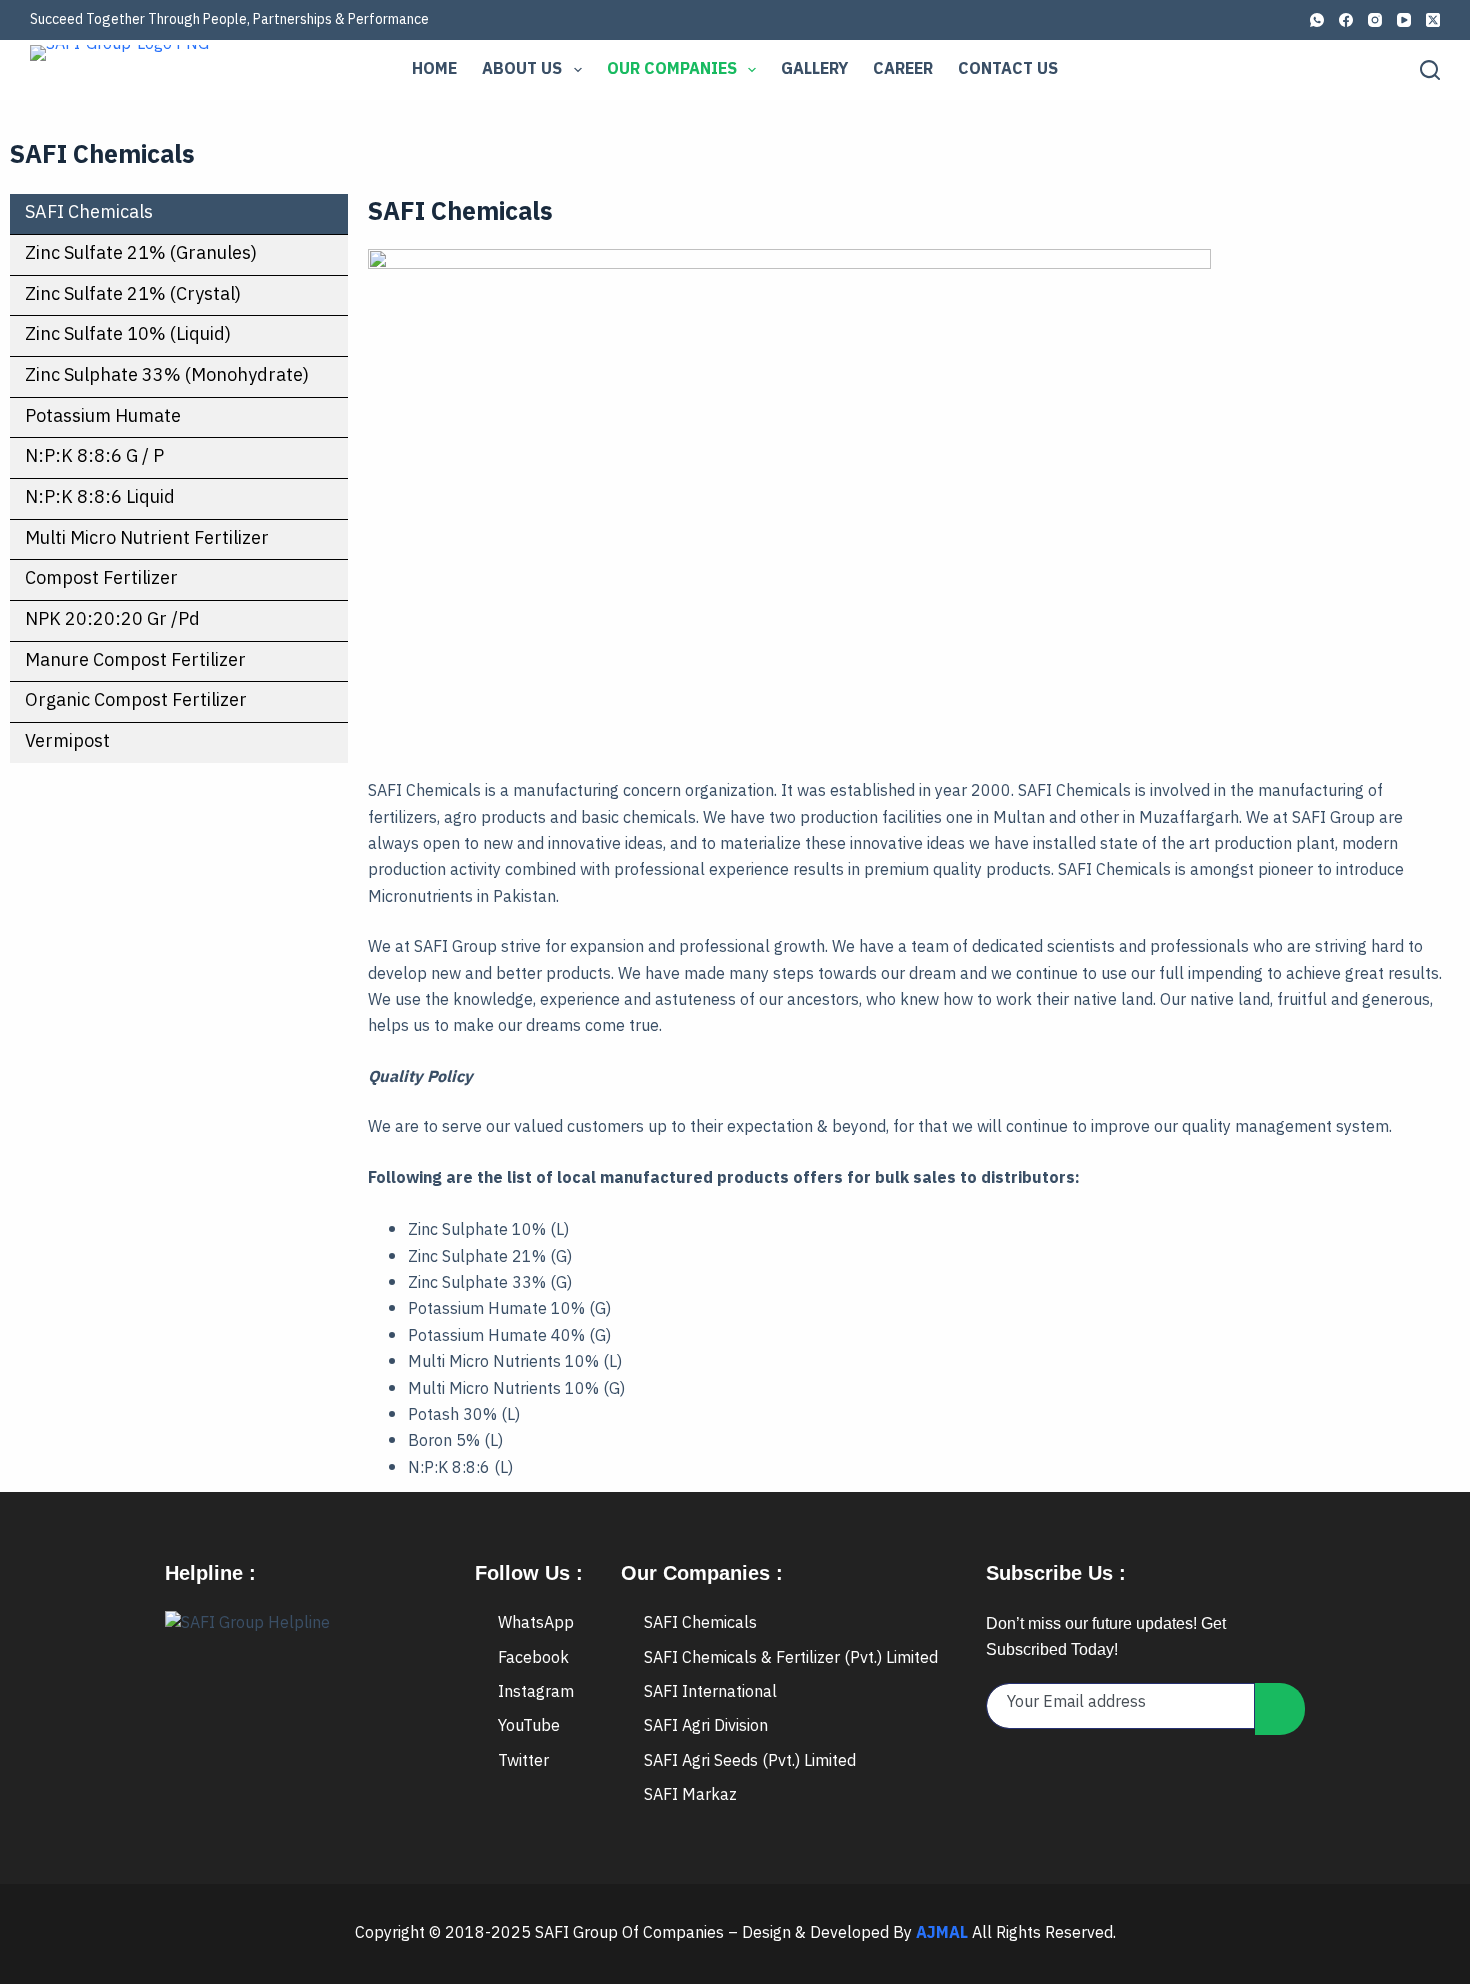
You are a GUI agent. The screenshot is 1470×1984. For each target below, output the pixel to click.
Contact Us (1008, 69)
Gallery (814, 69)
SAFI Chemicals (89, 213)
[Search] (1430, 70)
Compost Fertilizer (101, 579)
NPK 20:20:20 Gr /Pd (112, 620)
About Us (522, 69)
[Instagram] (1375, 20)
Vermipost (67, 742)
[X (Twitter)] (1433, 20)
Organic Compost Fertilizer (136, 701)
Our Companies (672, 69)
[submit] (1280, 1709)
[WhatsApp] (1317, 20)
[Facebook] (1346, 20)
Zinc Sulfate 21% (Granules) (141, 254)
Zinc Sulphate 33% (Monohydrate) (167, 376)
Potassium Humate (103, 417)
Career (903, 69)
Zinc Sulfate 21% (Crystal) (133, 295)
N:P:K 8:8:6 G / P (94, 457)
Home (434, 69)
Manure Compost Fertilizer (135, 661)
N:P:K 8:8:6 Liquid (100, 498)
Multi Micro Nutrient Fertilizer (147, 539)
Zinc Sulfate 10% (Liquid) (128, 335)
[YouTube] (1404, 20)
